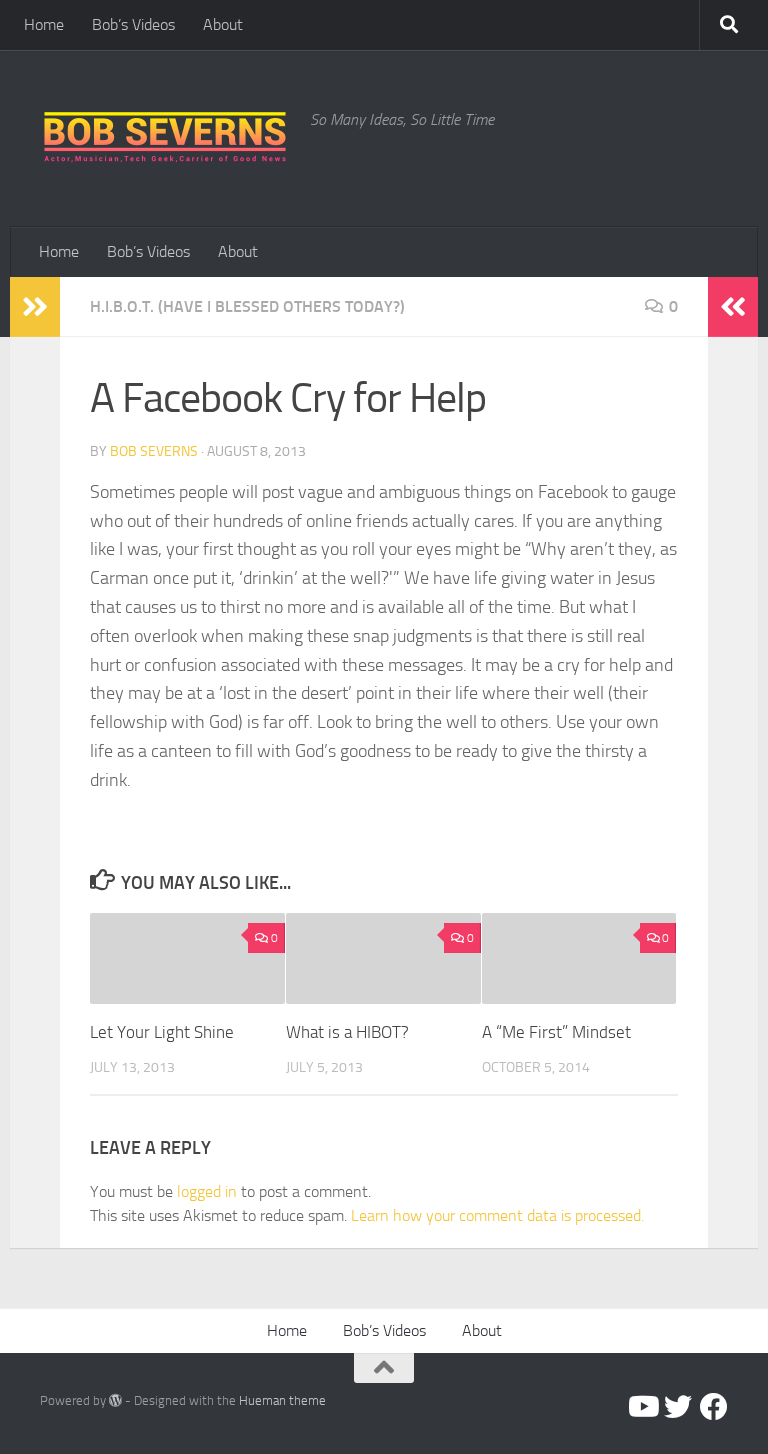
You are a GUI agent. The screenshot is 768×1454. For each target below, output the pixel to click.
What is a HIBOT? (347, 1032)
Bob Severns (154, 451)
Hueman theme (282, 1400)
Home (44, 24)
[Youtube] (642, 1407)
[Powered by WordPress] (115, 1400)
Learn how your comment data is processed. (497, 1215)
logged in (207, 1191)
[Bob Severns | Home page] (165, 138)
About (223, 24)
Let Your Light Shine (162, 1032)
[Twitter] (678, 1407)
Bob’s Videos (133, 24)
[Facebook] (714, 1407)
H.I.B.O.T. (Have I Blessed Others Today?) (247, 306)
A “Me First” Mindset (556, 1032)
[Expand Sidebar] (35, 307)
